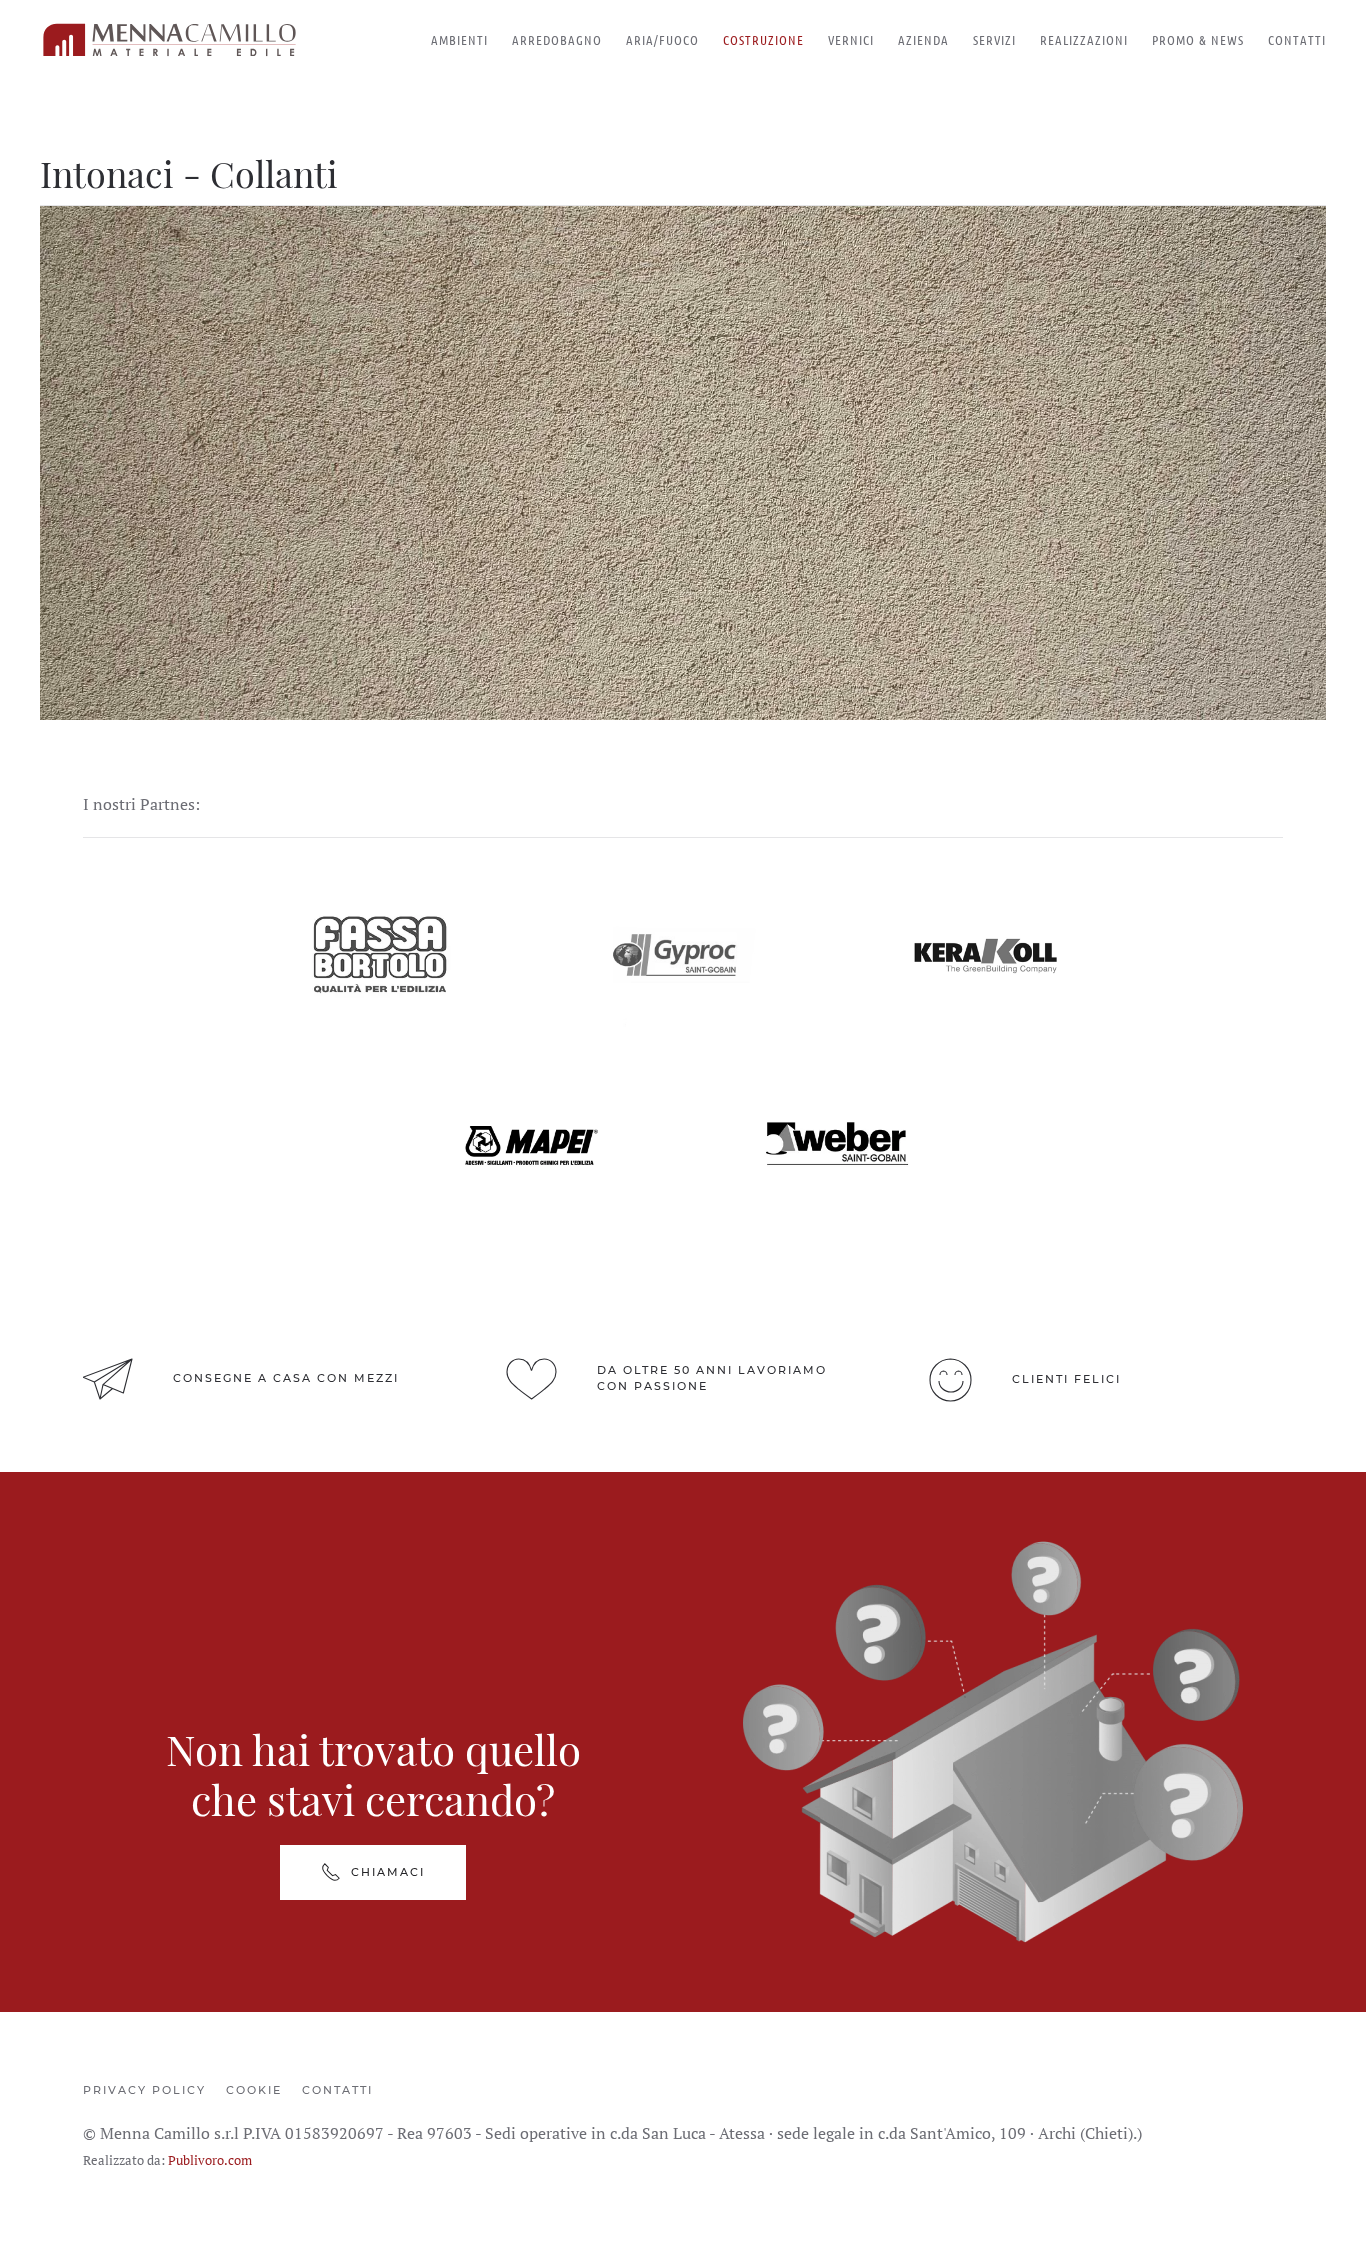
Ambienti (459, 39)
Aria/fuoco (662, 39)
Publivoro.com (210, 2160)
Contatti (1297, 39)
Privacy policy (144, 2090)
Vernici (851, 39)
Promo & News (1198, 39)
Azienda (923, 39)
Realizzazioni (1084, 39)
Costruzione (763, 39)
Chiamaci (388, 1872)
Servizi (994, 39)
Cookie (254, 2090)
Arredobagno (557, 39)
